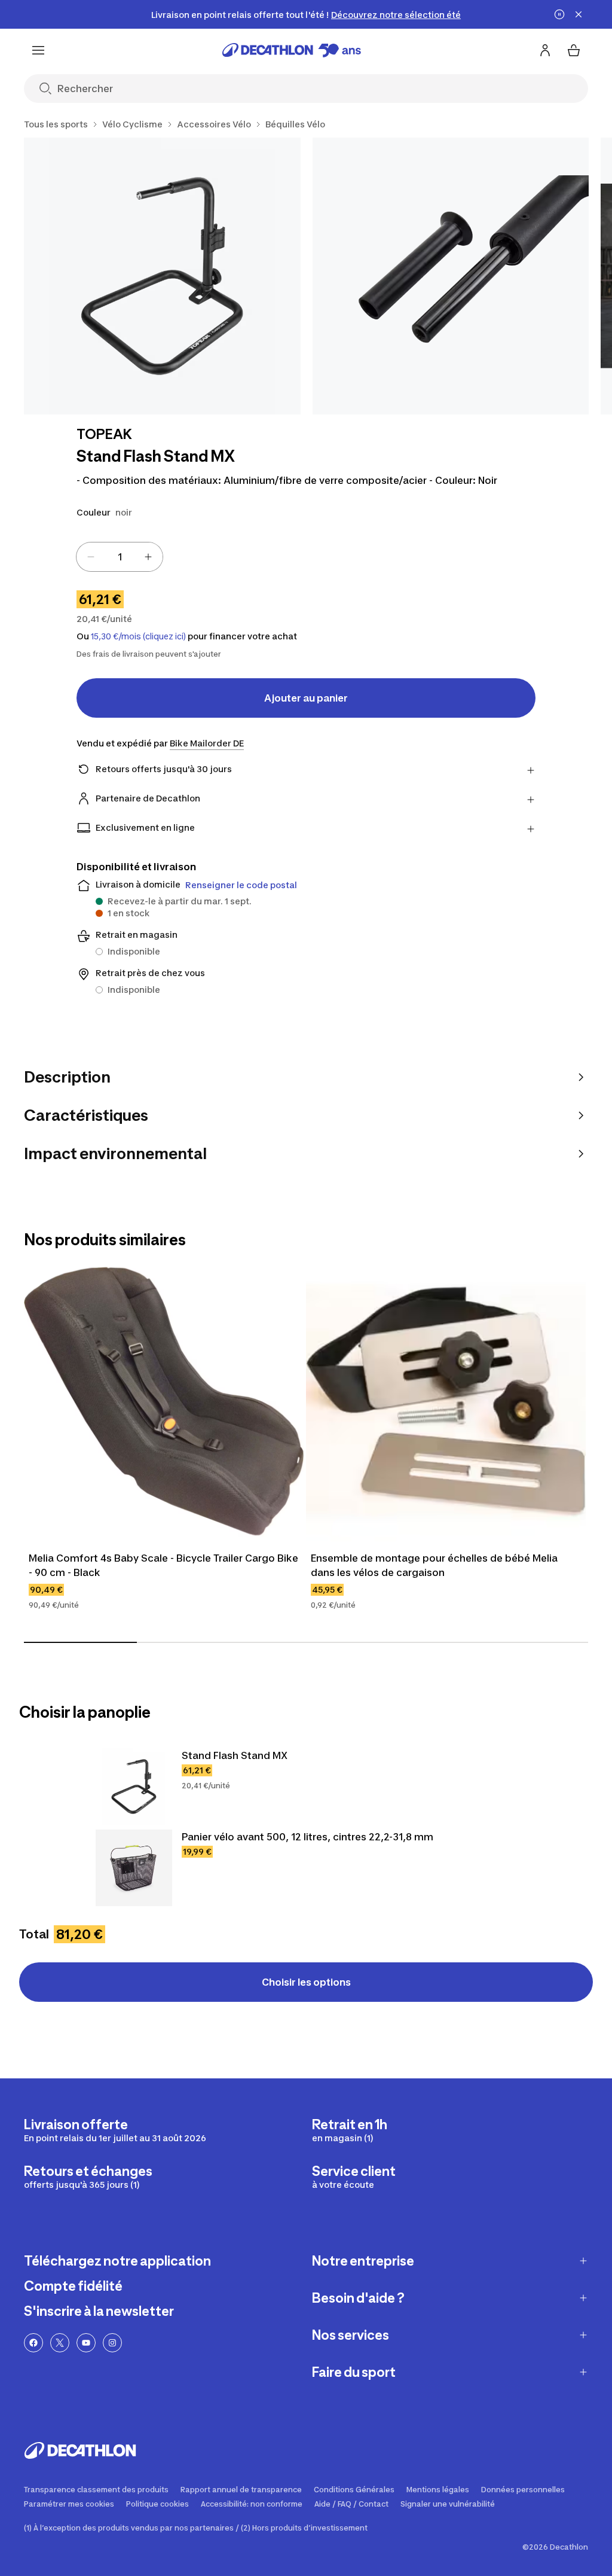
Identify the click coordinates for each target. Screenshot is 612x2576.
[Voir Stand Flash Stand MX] (134, 1787)
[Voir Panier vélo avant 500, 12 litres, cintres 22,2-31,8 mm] (134, 1868)
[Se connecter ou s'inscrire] (545, 50)
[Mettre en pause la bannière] (559, 14)
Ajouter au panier (306, 698)
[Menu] (38, 50)
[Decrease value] (91, 557)
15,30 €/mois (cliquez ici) (138, 636)
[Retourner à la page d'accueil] (292, 50)
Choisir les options (306, 1982)
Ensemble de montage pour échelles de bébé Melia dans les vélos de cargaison (434, 1565)
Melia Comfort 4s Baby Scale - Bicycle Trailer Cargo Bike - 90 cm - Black (163, 1565)
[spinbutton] (120, 557)
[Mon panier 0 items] (574, 50)
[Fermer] (579, 14)
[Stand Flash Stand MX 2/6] (451, 276)
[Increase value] (148, 557)
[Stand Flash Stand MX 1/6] (162, 276)
